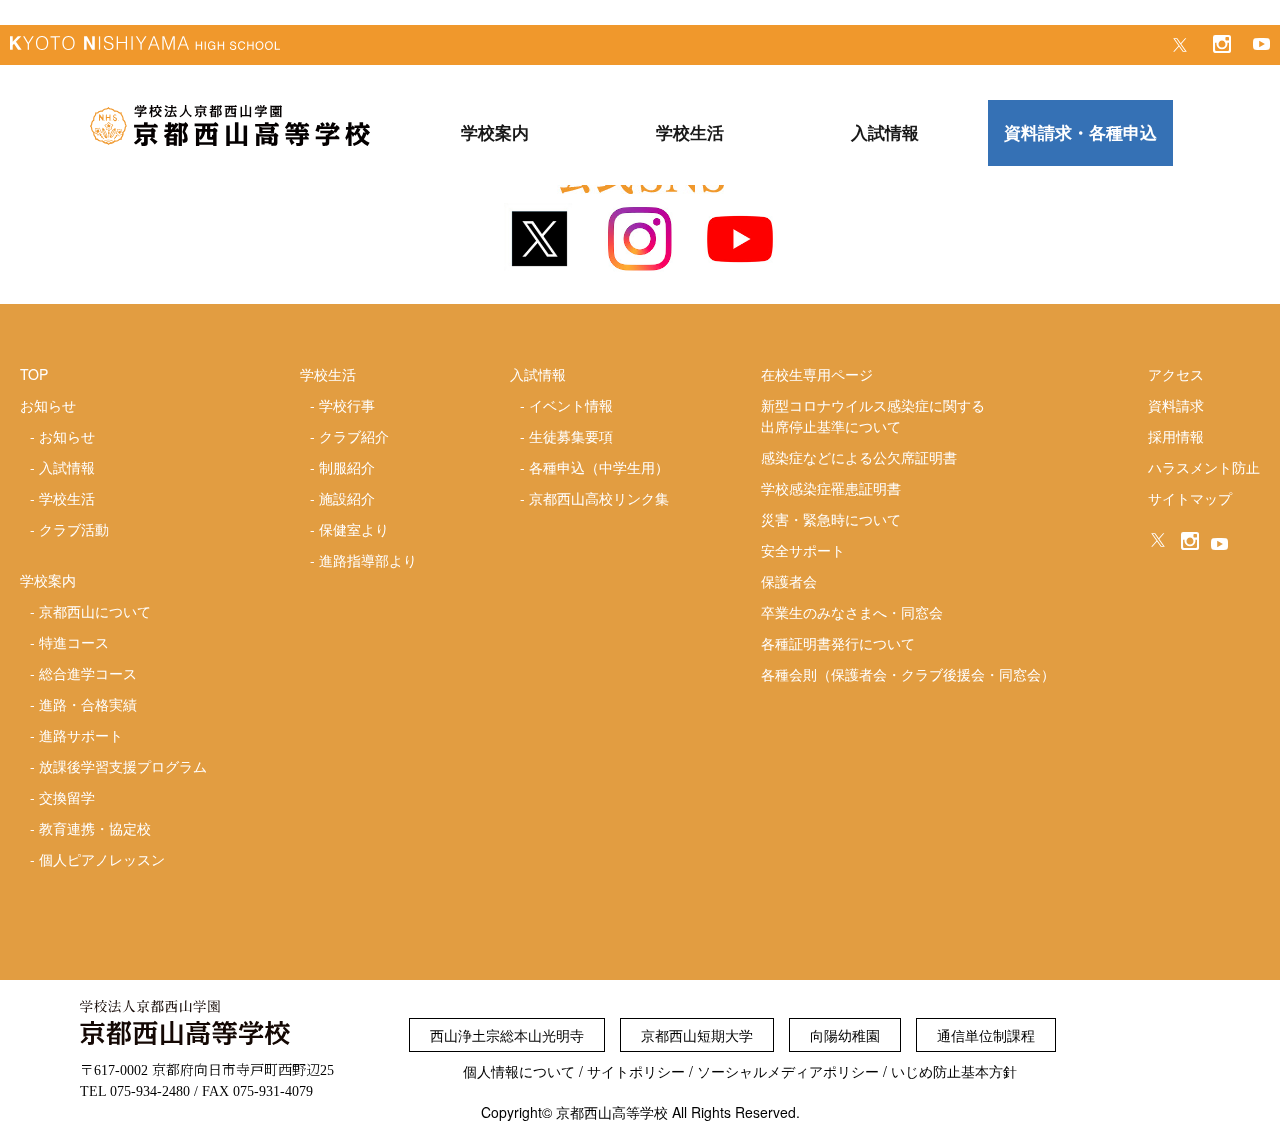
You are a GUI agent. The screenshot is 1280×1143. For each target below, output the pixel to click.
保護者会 (789, 581)
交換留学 (67, 797)
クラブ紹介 (354, 436)
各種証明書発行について (838, 643)
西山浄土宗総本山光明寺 (507, 1035)
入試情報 (67, 467)
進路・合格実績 (88, 704)
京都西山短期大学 (697, 1035)
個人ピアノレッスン (102, 859)
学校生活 (67, 498)
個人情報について (519, 1071)
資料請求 (1176, 405)
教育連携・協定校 (95, 828)
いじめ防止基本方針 (954, 1071)
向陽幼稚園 (845, 1035)
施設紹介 (347, 498)
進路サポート (81, 735)
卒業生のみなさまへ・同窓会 (852, 612)
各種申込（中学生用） (599, 467)
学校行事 (347, 405)
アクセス (1176, 374)
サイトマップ (1190, 498)
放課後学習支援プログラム (123, 766)
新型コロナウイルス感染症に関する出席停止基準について (873, 415)
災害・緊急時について (831, 519)
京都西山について (95, 611)
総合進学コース (88, 673)
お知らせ (67, 436)
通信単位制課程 (986, 1035)
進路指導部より (368, 560)
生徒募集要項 (571, 436)
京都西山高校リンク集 (599, 498)
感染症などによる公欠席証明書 (859, 457)
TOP (34, 374)
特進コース (74, 642)
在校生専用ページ (817, 374)
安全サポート (803, 550)
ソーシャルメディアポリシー (788, 1071)
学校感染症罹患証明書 (831, 488)
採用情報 (1176, 436)
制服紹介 (347, 467)
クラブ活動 (74, 529)
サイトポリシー (636, 1071)
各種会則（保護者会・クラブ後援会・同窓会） (908, 674)
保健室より (354, 529)
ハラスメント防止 (1204, 467)
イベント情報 (571, 405)
